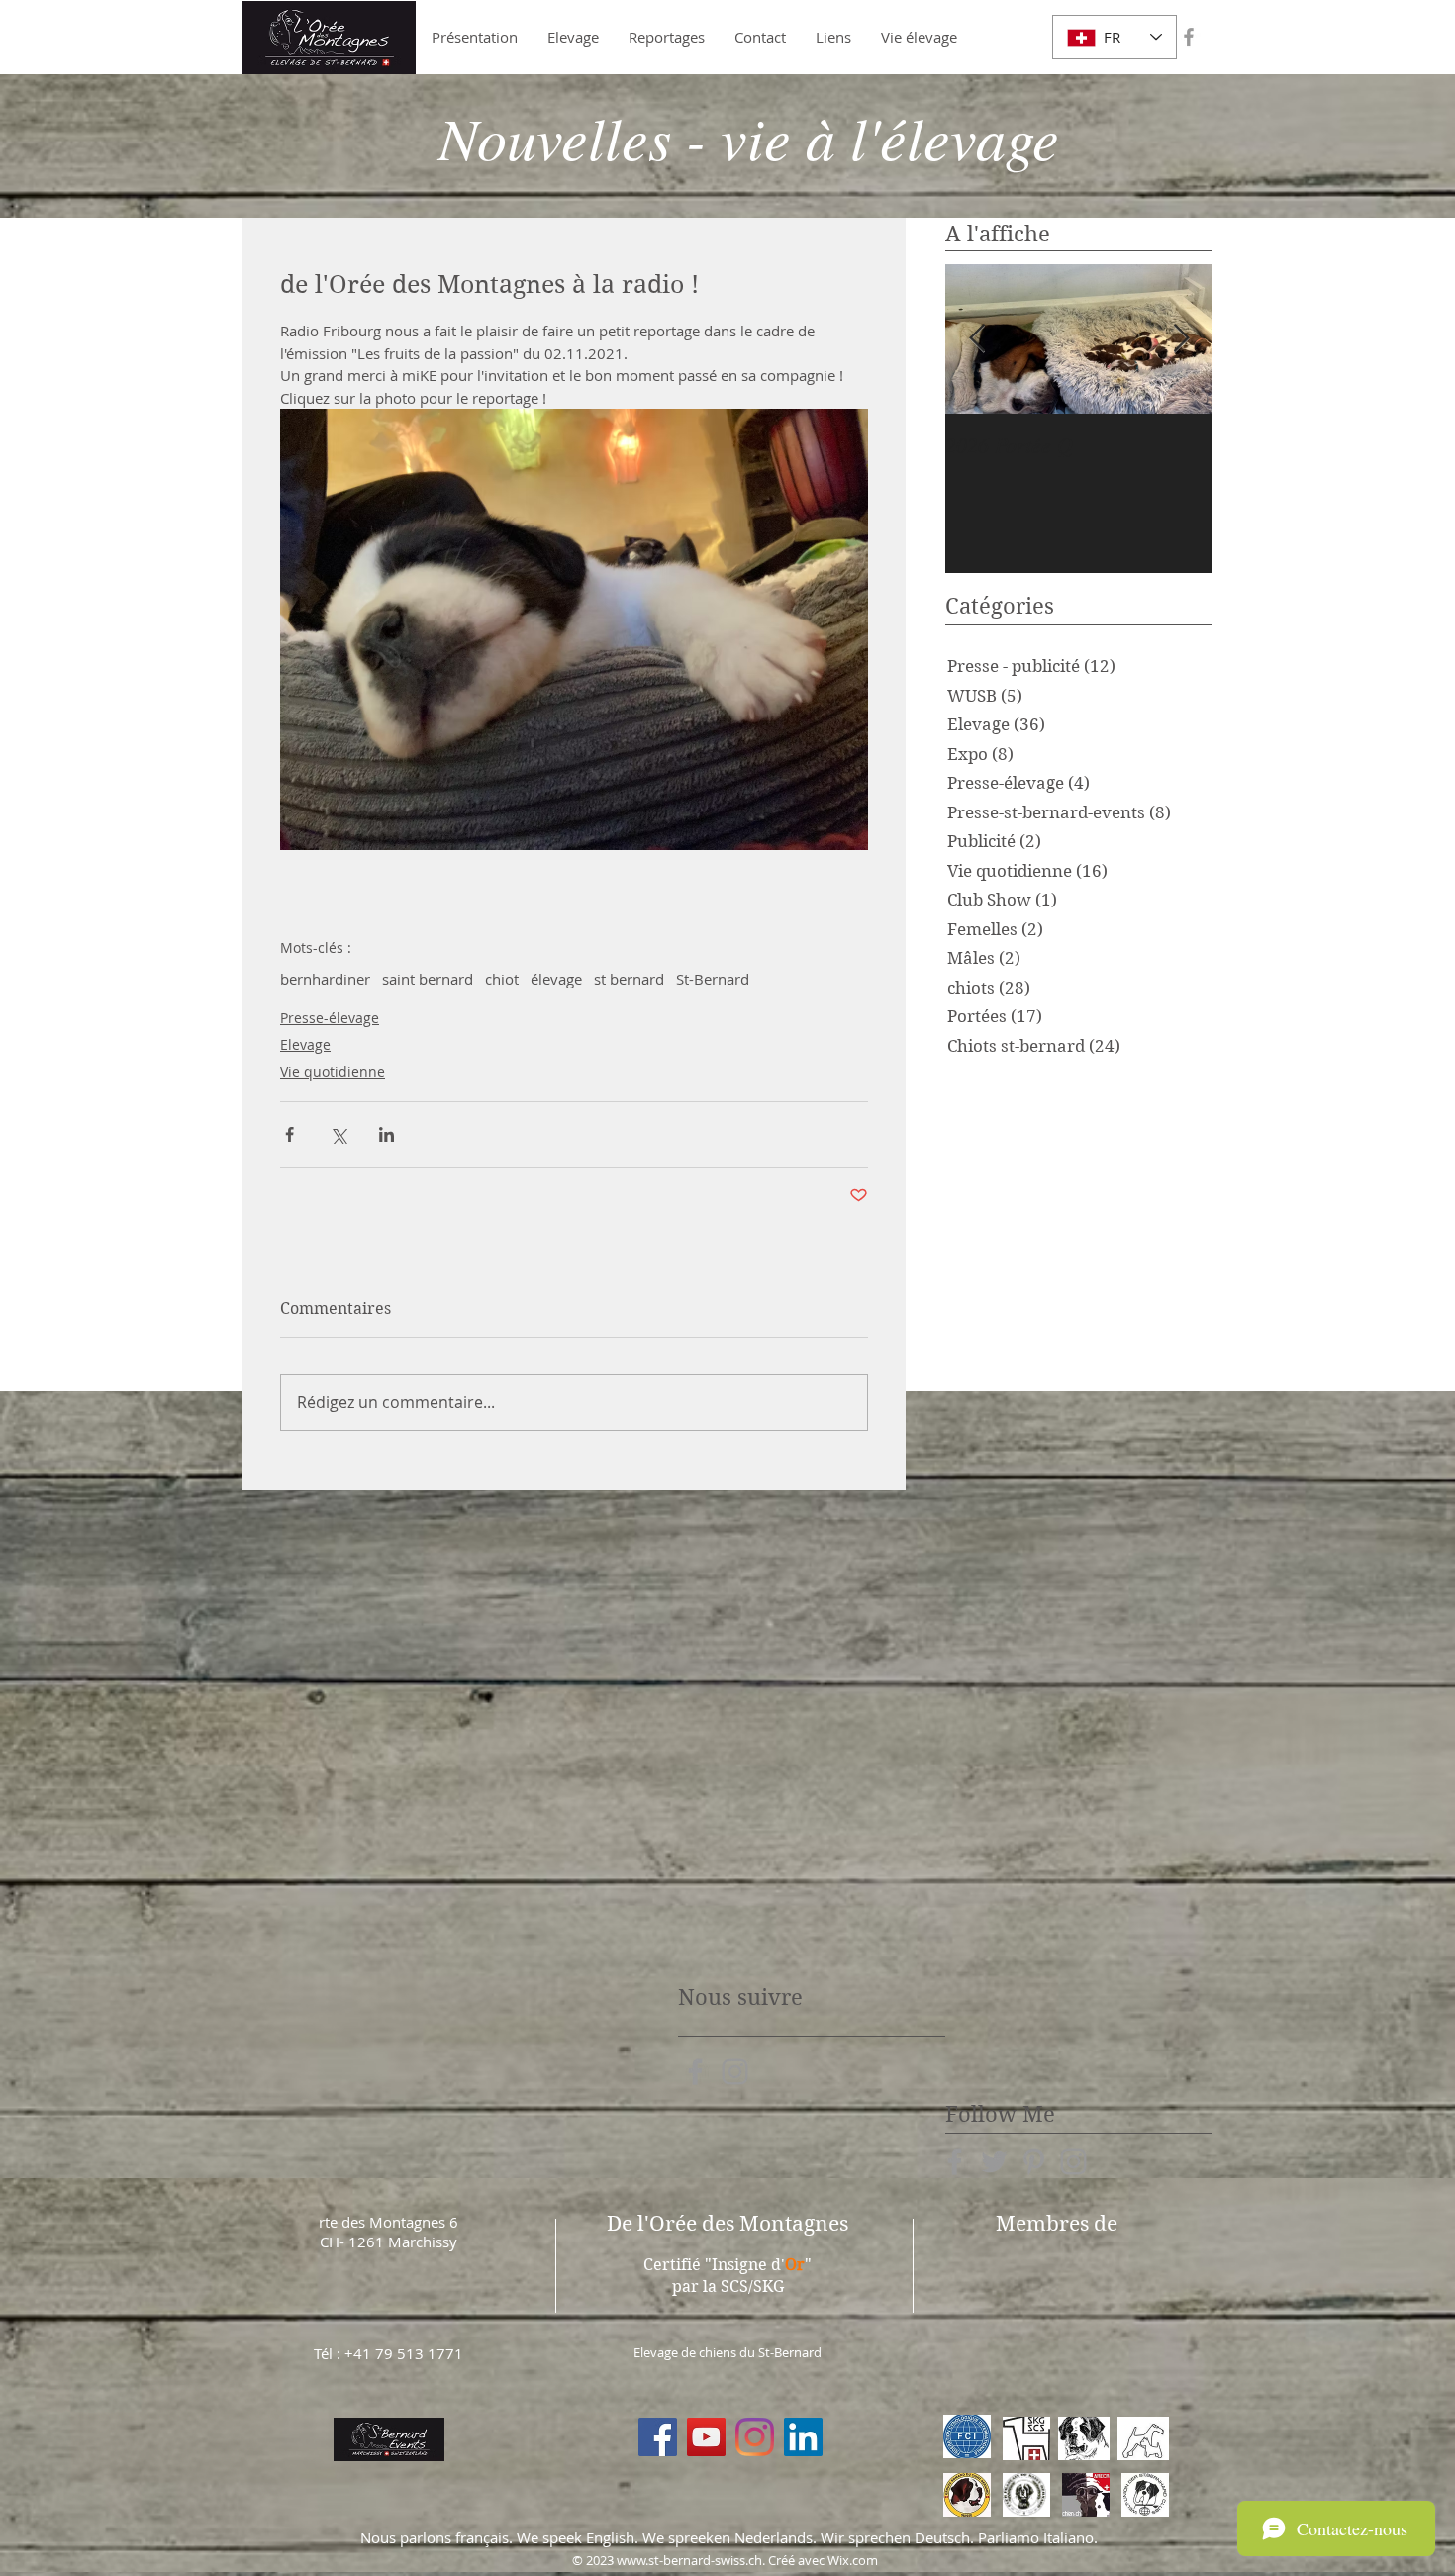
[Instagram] (755, 2437)
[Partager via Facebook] (290, 1135)
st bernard (629, 979)
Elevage (305, 1045)
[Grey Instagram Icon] (735, 2072)
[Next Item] (1181, 339)
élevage (556, 979)
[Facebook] (658, 2437)
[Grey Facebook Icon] (1189, 37)
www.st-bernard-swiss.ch (689, 2560)
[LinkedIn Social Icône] (803, 2437)
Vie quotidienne (333, 1071)
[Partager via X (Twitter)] (338, 1135)
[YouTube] (706, 2437)
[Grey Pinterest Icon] (1034, 2162)
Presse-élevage (330, 1018)
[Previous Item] (977, 339)
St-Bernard (713, 979)
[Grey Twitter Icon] (994, 2162)
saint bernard (428, 979)
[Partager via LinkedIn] (387, 1135)
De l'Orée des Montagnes (727, 2224)
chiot (502, 979)
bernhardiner (325, 979)
